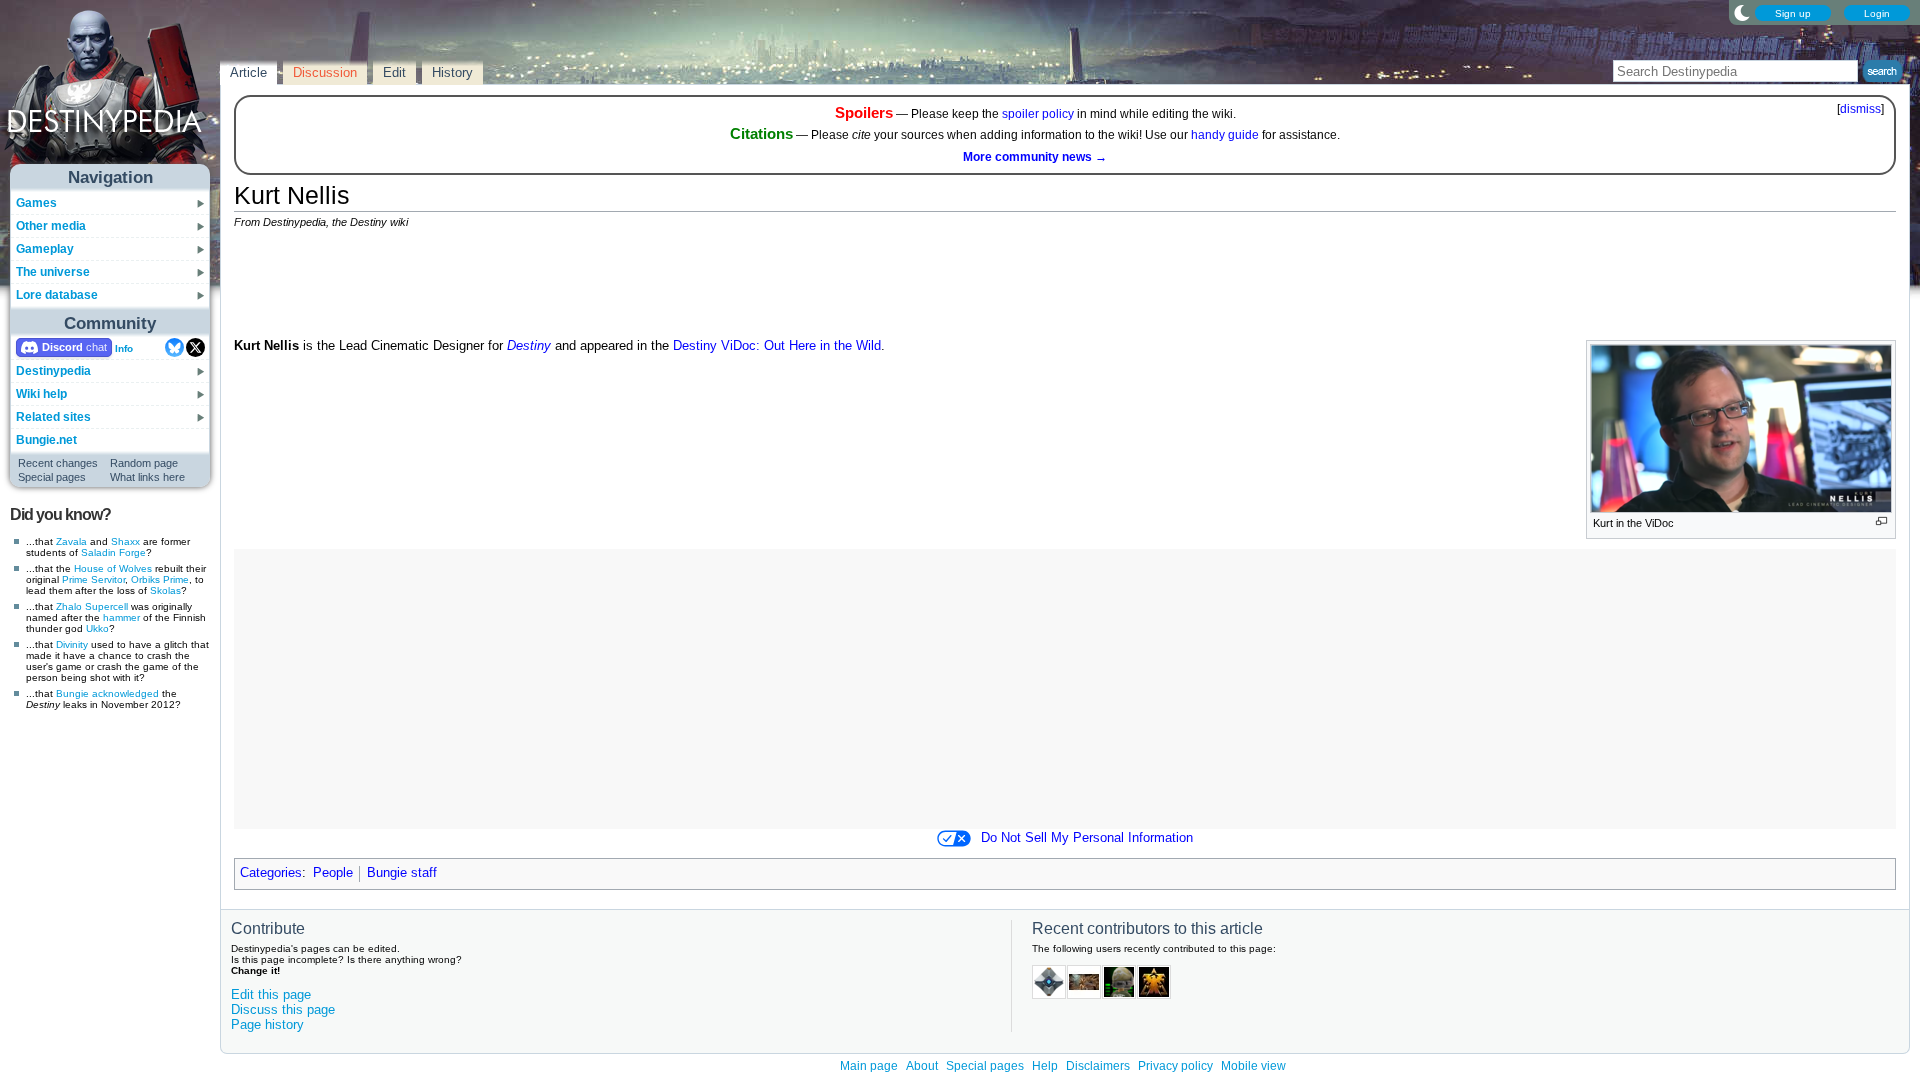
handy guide (1225, 135)
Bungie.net (46, 440)
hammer (121, 617)
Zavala (71, 541)
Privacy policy (1175, 1066)
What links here (147, 477)
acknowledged (125, 693)
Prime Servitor (93, 579)
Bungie (72, 693)
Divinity (72, 644)
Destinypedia (53, 371)
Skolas (165, 590)
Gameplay (45, 249)
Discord (62, 347)
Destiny (529, 346)
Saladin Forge (113, 552)
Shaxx (125, 541)
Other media (51, 226)
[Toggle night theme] (1742, 12)
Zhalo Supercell (92, 606)
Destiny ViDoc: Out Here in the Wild (777, 346)
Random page (144, 463)
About (922, 1066)
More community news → (1035, 157)
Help (1045, 1066)
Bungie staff (402, 873)
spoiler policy (1038, 114)
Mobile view (1253, 1066)
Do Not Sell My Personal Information (1087, 838)
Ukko (97, 628)
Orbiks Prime (160, 579)
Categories (271, 873)
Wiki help (41, 394)
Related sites (53, 417)
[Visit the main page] (111, 92)
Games (36, 203)
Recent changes (58, 463)
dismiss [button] (1860, 109)
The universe (53, 272)
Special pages (52, 477)
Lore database (57, 295)
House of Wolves (113, 568)
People (333, 873)
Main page (869, 1066)
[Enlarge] (1881, 521)
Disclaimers (1098, 1066)
